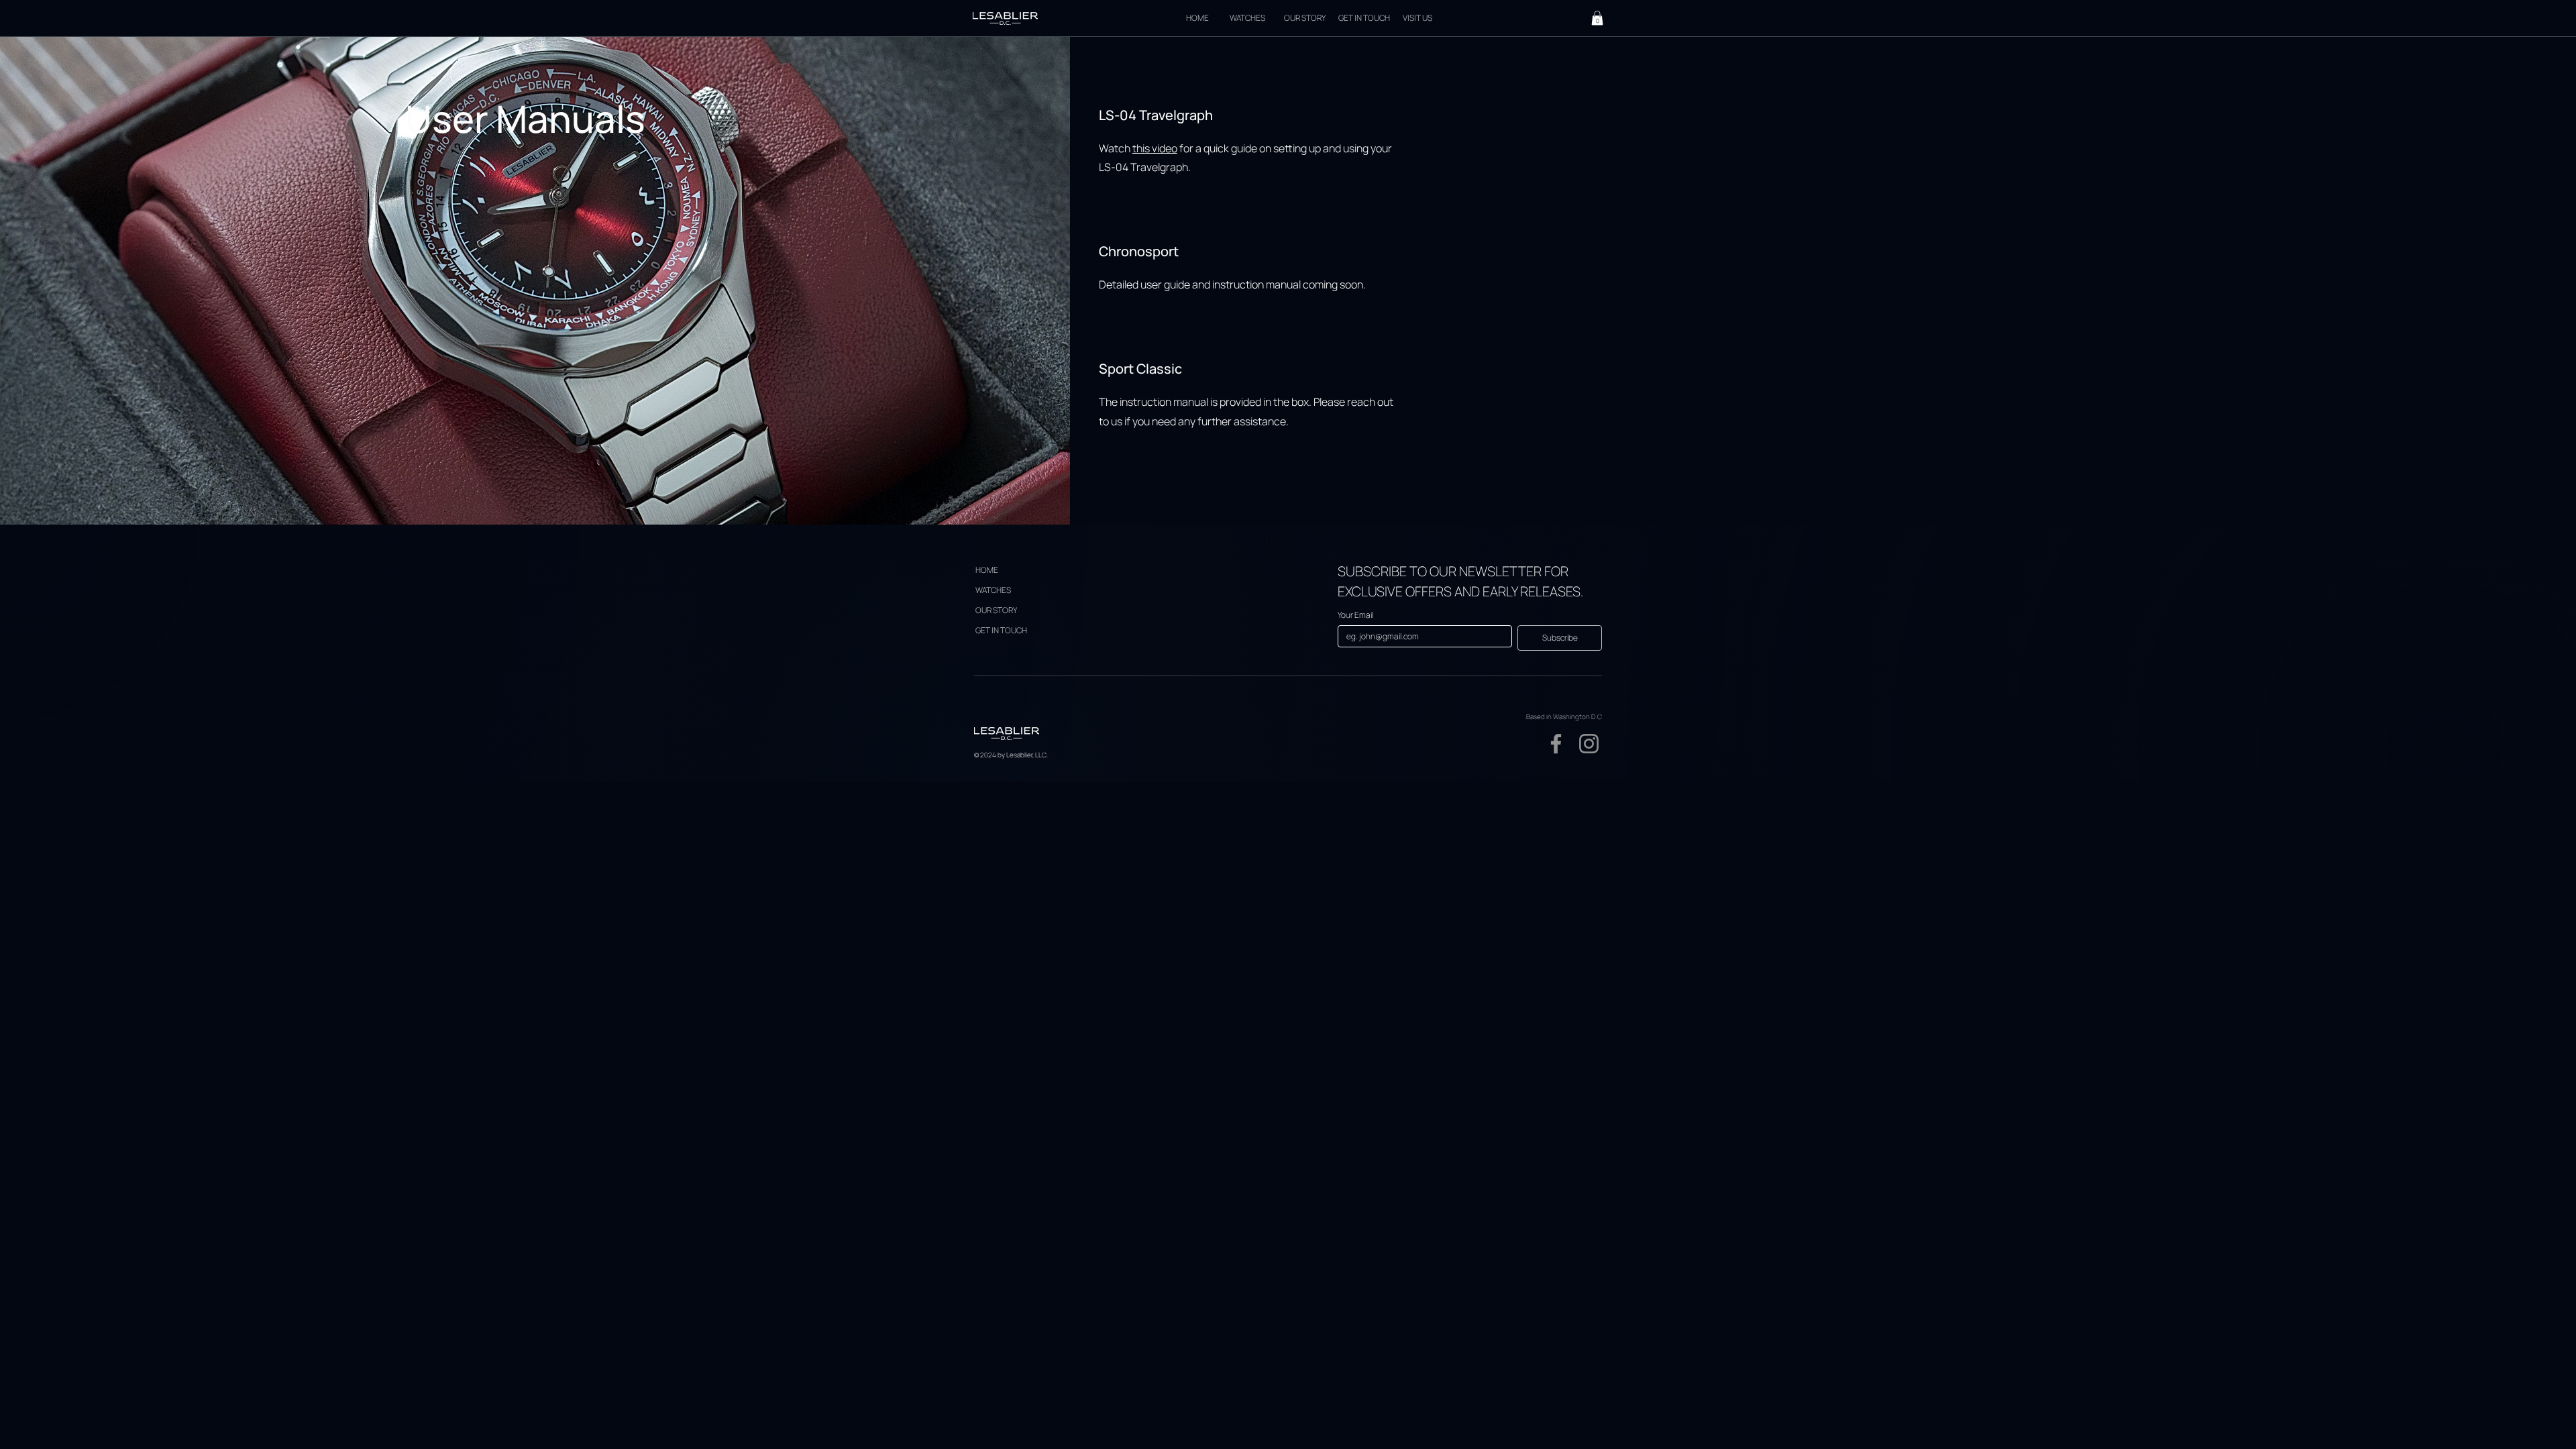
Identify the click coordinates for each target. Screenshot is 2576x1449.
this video (1155, 148)
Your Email (1355, 615)
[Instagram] (1589, 744)
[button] (1597, 18)
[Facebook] (1556, 744)
